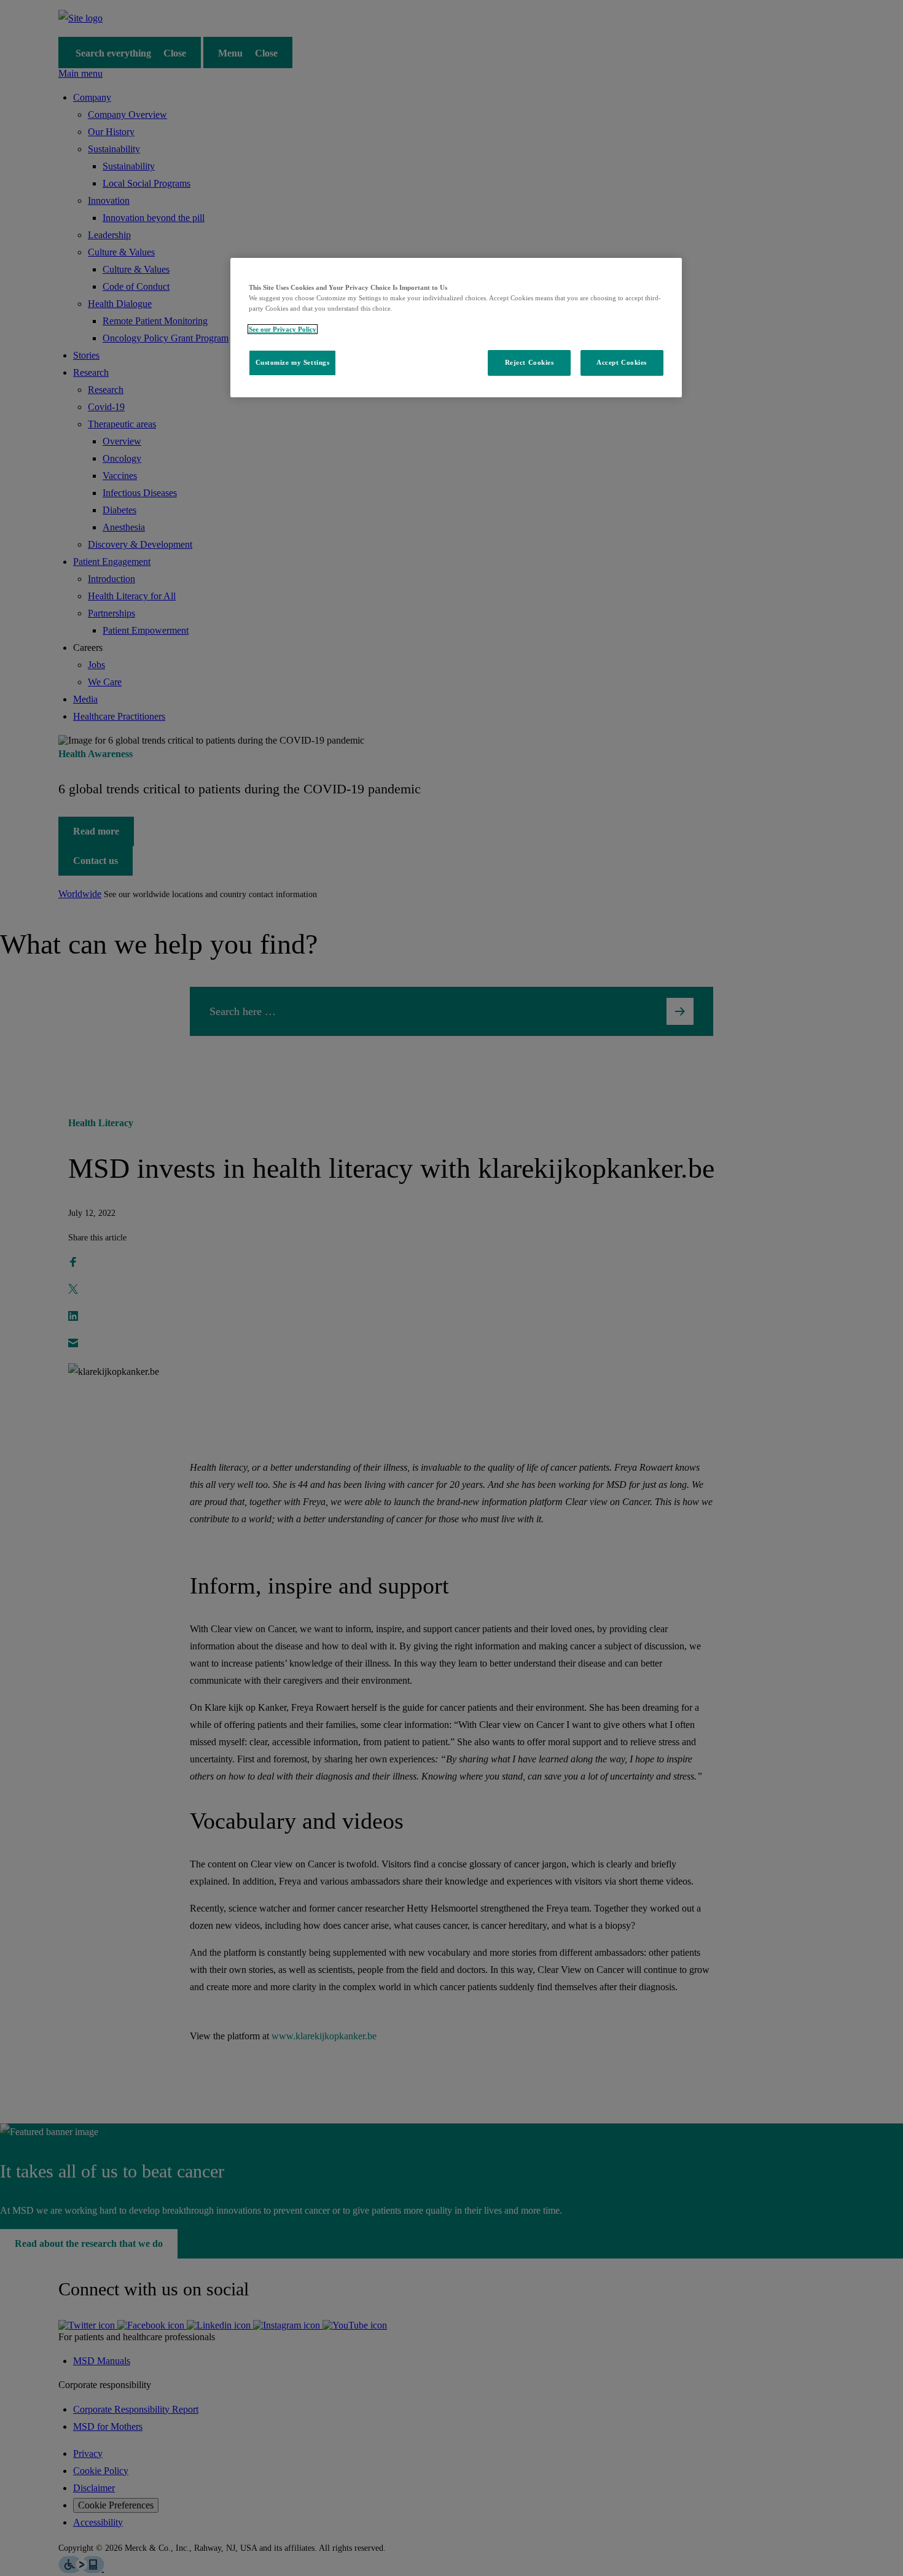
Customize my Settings (293, 362)
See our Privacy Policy (283, 329)
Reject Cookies (530, 362)
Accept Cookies (622, 362)
